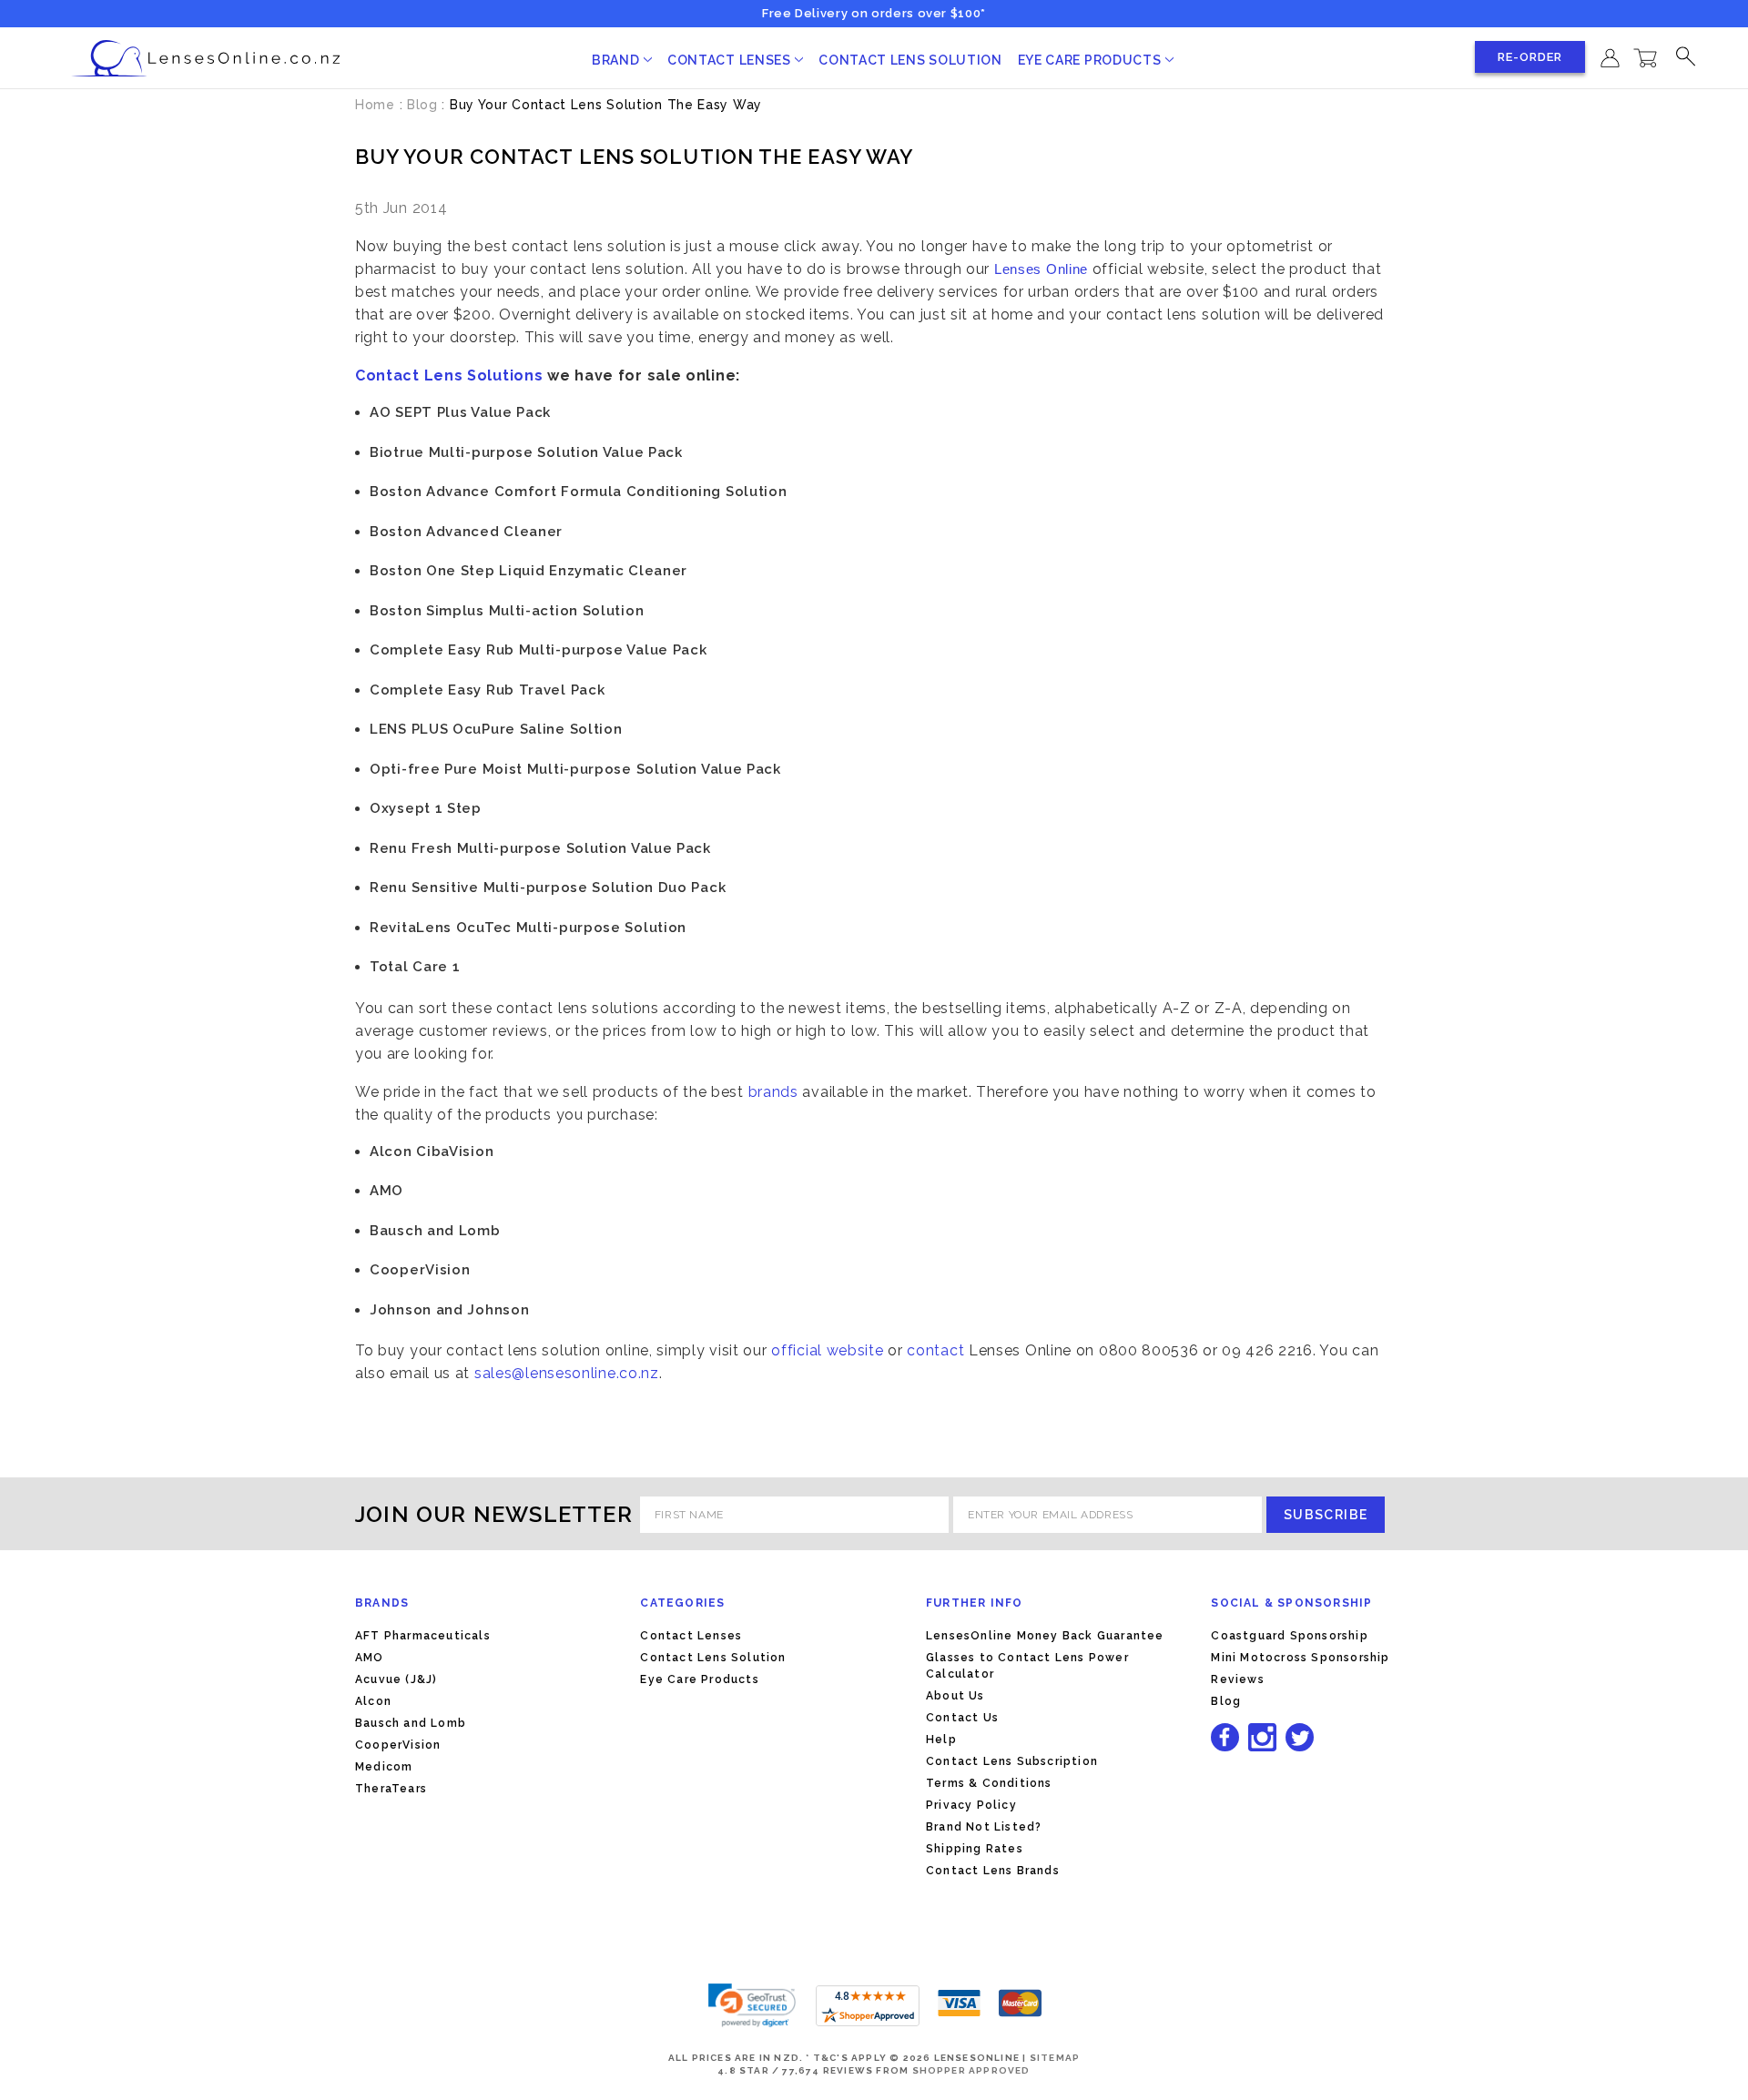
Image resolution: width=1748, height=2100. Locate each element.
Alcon (373, 1701)
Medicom (384, 1767)
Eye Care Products (1092, 60)
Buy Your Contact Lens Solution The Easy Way (634, 157)
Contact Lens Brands (993, 1871)
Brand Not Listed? (984, 1827)
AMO (370, 1658)
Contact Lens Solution (910, 60)
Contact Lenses (731, 60)
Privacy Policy (971, 1805)
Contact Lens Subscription (1012, 1761)
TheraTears (391, 1789)
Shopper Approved (971, 2070)
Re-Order (1530, 57)
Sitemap (1055, 2058)
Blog (1226, 1701)
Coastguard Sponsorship (1289, 1636)
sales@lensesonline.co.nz (567, 1373)
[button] (752, 2005)
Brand (617, 60)
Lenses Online (1041, 269)
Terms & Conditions (989, 1783)
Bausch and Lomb (411, 1723)
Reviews (1237, 1679)
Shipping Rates (975, 1849)
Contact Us (962, 1718)
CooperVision (398, 1745)
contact (938, 1350)
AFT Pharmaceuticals (423, 1636)
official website (827, 1350)
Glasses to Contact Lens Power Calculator (1027, 1666)
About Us (955, 1696)
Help (941, 1740)
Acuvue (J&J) (396, 1679)
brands (773, 1092)
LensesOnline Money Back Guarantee (1045, 1636)
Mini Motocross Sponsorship (1300, 1658)
